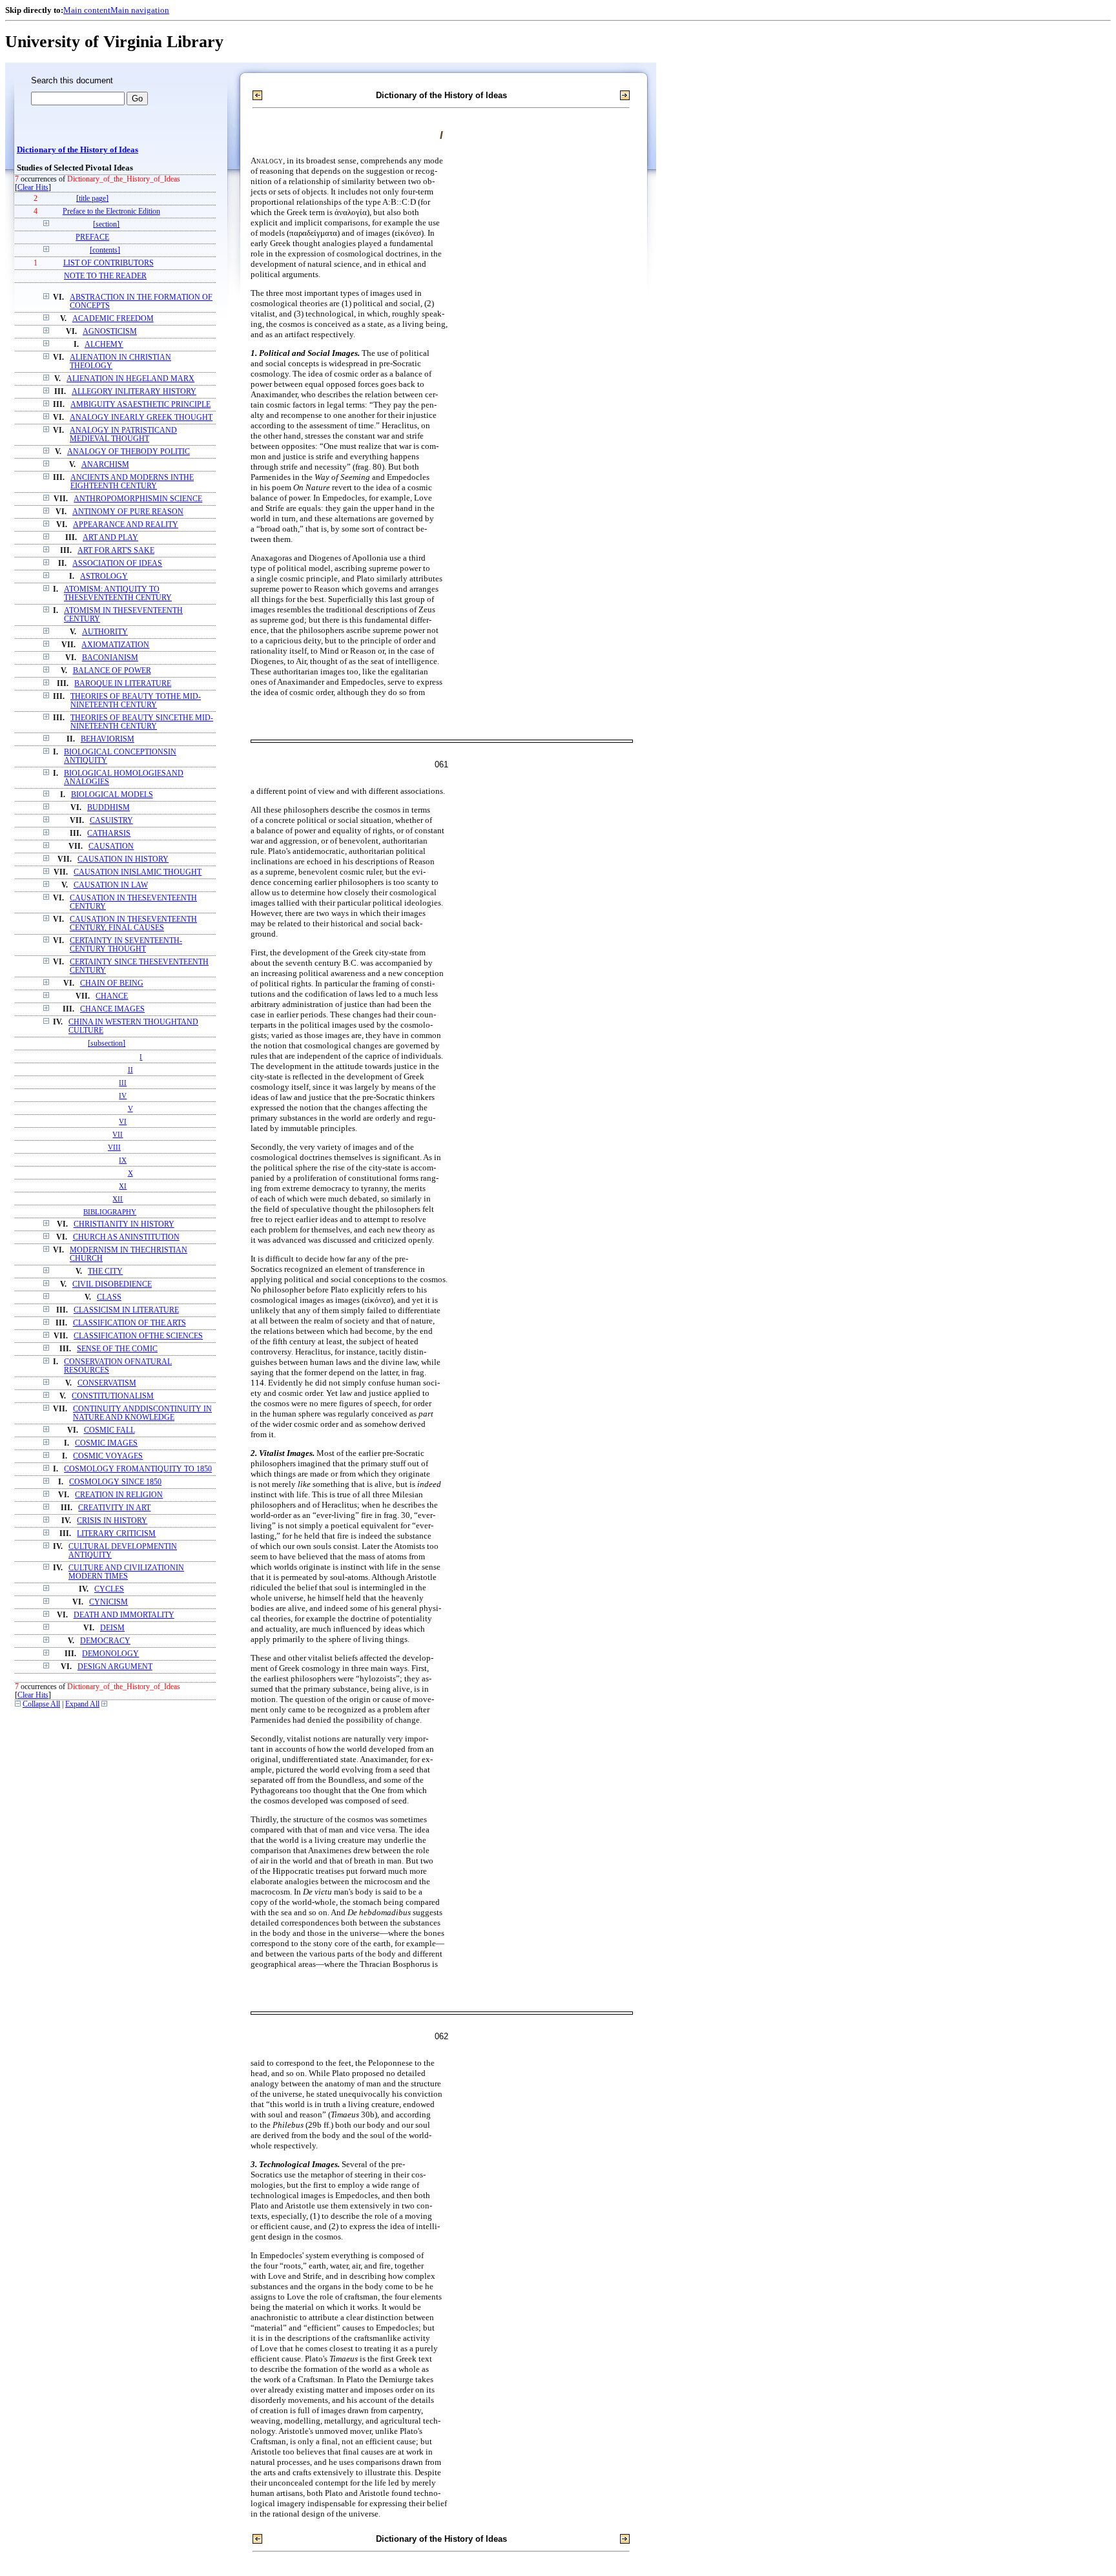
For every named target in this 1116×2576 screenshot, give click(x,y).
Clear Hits (33, 188)
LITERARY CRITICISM (116, 1534)
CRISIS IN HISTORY (112, 1521)
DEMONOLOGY (110, 1654)
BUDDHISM (108, 808)
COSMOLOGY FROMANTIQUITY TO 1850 (138, 1469)
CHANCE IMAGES (112, 1009)
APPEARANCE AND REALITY (126, 525)
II (130, 1070)
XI (123, 1186)
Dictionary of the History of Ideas (77, 150)
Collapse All (41, 1704)
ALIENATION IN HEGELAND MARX (130, 379)
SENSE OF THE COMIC (117, 1349)
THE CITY (105, 1272)
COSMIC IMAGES (106, 1443)
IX (123, 1160)
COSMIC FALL (109, 1430)
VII (118, 1134)
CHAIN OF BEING (112, 983)
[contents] (105, 250)
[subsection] (107, 1044)
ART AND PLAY (110, 538)
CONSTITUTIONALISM (113, 1396)
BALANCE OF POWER (112, 671)
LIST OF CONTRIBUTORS (108, 263)
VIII (114, 1147)
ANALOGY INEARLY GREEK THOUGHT (141, 418)
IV (123, 1096)
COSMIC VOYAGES (108, 1456)
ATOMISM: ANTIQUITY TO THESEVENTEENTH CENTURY (118, 594)
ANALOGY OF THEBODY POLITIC (129, 452)
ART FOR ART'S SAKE (116, 551)
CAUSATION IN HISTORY (123, 859)
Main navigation (140, 10)
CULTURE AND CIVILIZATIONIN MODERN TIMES (126, 1572)
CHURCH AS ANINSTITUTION (126, 1237)
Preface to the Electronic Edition (111, 212)
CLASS (109, 1297)
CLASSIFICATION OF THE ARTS (129, 1323)
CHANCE (112, 996)
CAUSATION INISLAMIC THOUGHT (138, 872)
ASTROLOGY (104, 576)
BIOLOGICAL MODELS (112, 795)
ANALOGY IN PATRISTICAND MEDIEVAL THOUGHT (123, 435)
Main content (87, 10)
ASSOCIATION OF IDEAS (117, 564)
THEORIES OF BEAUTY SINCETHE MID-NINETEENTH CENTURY (142, 722)
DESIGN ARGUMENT (115, 1667)
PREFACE (92, 237)
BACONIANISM (110, 658)
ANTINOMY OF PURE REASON (128, 512)
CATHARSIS (109, 834)
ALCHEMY (104, 345)
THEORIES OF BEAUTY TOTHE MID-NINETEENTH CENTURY (136, 701)
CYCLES (109, 1589)
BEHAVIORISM (108, 739)
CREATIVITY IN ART (114, 1508)
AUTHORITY (105, 632)
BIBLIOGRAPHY (110, 1212)
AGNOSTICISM (110, 332)
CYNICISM (108, 1602)
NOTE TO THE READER (105, 276)
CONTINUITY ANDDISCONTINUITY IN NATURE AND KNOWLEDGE (142, 1413)
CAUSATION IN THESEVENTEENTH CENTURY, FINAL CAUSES (133, 924)
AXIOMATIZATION (115, 645)
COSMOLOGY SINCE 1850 (115, 1482)
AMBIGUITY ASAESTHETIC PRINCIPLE (140, 405)
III (123, 1083)
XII (118, 1199)
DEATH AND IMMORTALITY (124, 1615)
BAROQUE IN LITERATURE (123, 684)
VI (123, 1121)
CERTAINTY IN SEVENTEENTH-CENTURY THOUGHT (126, 945)
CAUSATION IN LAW (111, 885)
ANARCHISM (105, 465)
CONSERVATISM (107, 1383)
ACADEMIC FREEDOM (113, 319)
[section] (106, 224)
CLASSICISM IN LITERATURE (126, 1310)
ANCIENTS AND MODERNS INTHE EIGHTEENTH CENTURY (132, 482)
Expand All (82, 1704)
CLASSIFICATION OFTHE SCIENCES (138, 1336)
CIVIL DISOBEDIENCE (112, 1284)
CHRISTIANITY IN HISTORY (124, 1224)
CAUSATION (111, 847)
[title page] (92, 199)
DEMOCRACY (105, 1641)
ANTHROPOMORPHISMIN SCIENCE (138, 499)
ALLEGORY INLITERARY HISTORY (134, 392)
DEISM (112, 1628)
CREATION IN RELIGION (119, 1495)
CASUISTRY (111, 821)
